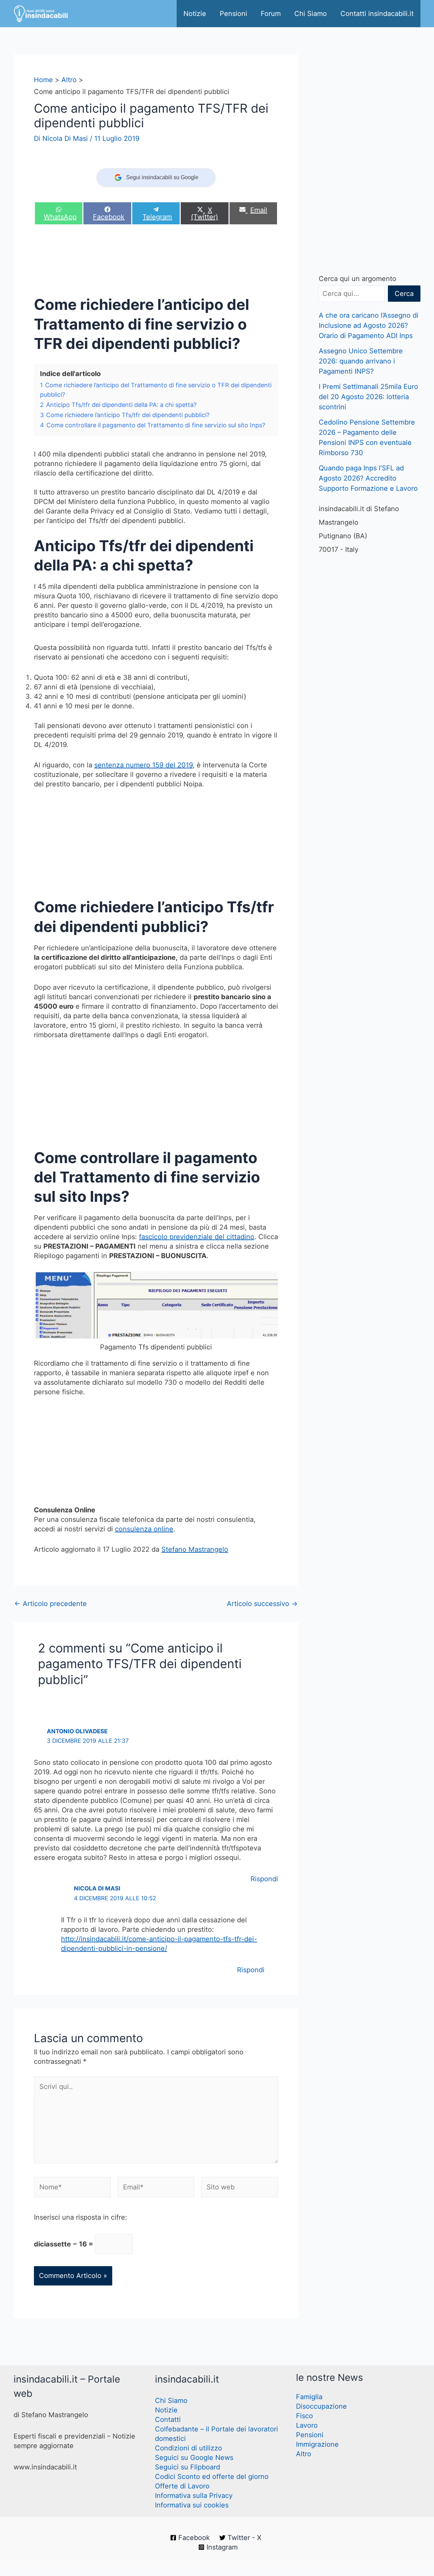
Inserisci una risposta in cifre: (81, 2217)
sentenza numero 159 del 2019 (143, 765)
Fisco (304, 2416)
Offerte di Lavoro (182, 2486)
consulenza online (144, 1529)
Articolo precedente (51, 1604)
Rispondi (264, 1879)
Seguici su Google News (194, 2458)
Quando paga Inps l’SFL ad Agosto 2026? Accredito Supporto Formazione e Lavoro (368, 478)
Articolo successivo (262, 1604)
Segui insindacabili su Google (162, 177)
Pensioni (233, 14)
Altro (304, 2454)
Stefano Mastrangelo (195, 1549)
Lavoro (307, 2425)
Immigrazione (317, 2444)
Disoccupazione (321, 2406)
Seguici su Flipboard (188, 2467)
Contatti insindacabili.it (377, 14)
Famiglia (309, 2397)
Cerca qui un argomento (358, 279)
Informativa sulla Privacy (194, 2496)
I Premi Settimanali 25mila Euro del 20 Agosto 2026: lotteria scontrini (368, 397)
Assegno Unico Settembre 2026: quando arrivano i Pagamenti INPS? (361, 361)
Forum (271, 14)
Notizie (195, 14)
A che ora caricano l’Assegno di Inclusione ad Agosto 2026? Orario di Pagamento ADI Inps (369, 325)
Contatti (168, 2420)
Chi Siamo (311, 14)
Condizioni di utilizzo (189, 2448)
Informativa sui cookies (192, 2505)
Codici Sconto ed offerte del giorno (212, 2477)
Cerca (404, 294)
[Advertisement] (157, 262)
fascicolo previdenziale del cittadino (197, 1237)
